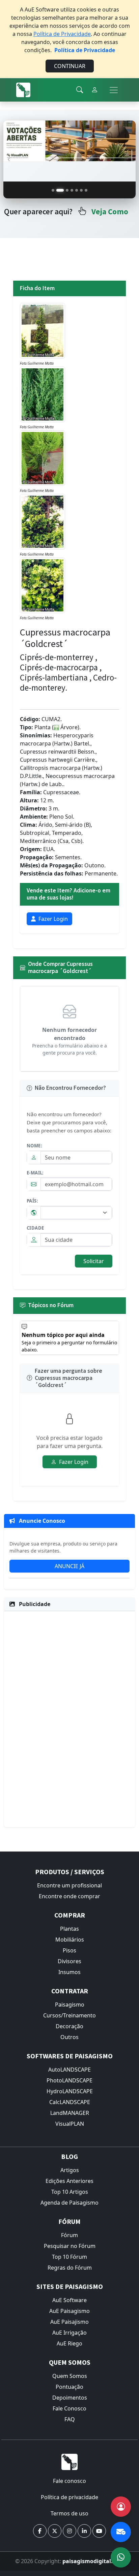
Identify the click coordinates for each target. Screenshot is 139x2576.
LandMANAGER (70, 2113)
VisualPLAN (70, 2124)
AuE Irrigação (69, 2333)
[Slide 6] (81, 190)
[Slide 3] (65, 190)
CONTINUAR (70, 66)
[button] (40, 2531)
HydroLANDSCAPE (70, 2091)
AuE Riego (69, 2343)
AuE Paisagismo (69, 2311)
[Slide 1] (53, 190)
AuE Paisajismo (69, 2322)
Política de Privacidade (62, 34)
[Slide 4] (72, 190)
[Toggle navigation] (114, 90)
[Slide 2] (58, 190)
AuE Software (69, 2300)
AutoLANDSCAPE (69, 2070)
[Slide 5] (77, 190)
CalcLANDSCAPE (70, 2102)
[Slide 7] (86, 190)
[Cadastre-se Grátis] (121, 2507)
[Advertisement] (69, 1718)
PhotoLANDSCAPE (69, 2080)
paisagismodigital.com (93, 2561)
